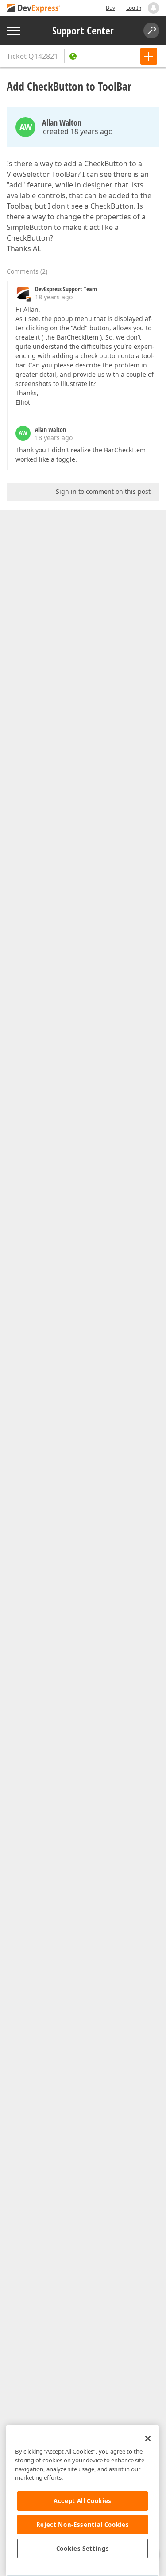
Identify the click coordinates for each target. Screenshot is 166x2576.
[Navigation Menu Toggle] (13, 31)
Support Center (83, 31)
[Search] (151, 31)
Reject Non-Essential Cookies (83, 2525)
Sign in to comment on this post (103, 491)
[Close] (148, 2438)
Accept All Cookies (83, 2501)
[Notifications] (154, 8)
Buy (110, 8)
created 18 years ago (78, 131)
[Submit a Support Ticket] (149, 56)
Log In (134, 8)
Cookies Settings (83, 2549)
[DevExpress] (34, 9)
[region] (83, 2501)
